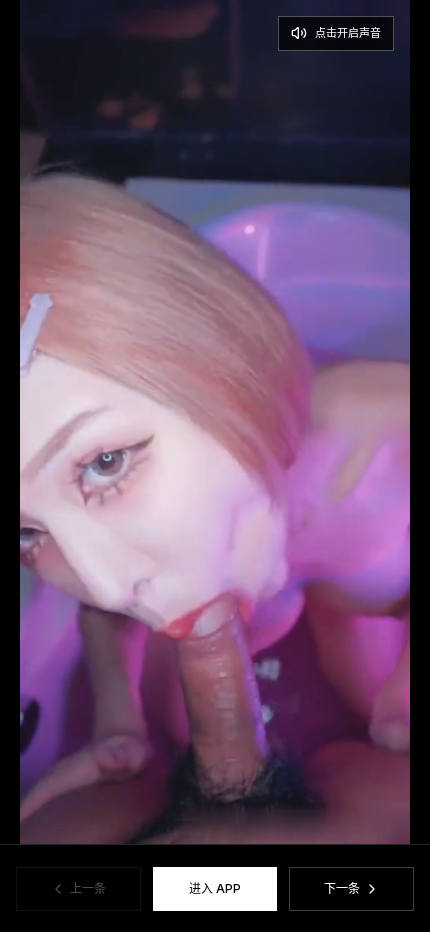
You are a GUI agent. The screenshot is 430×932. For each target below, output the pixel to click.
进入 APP (215, 888)
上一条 (88, 888)
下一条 (342, 888)
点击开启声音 (348, 33)
